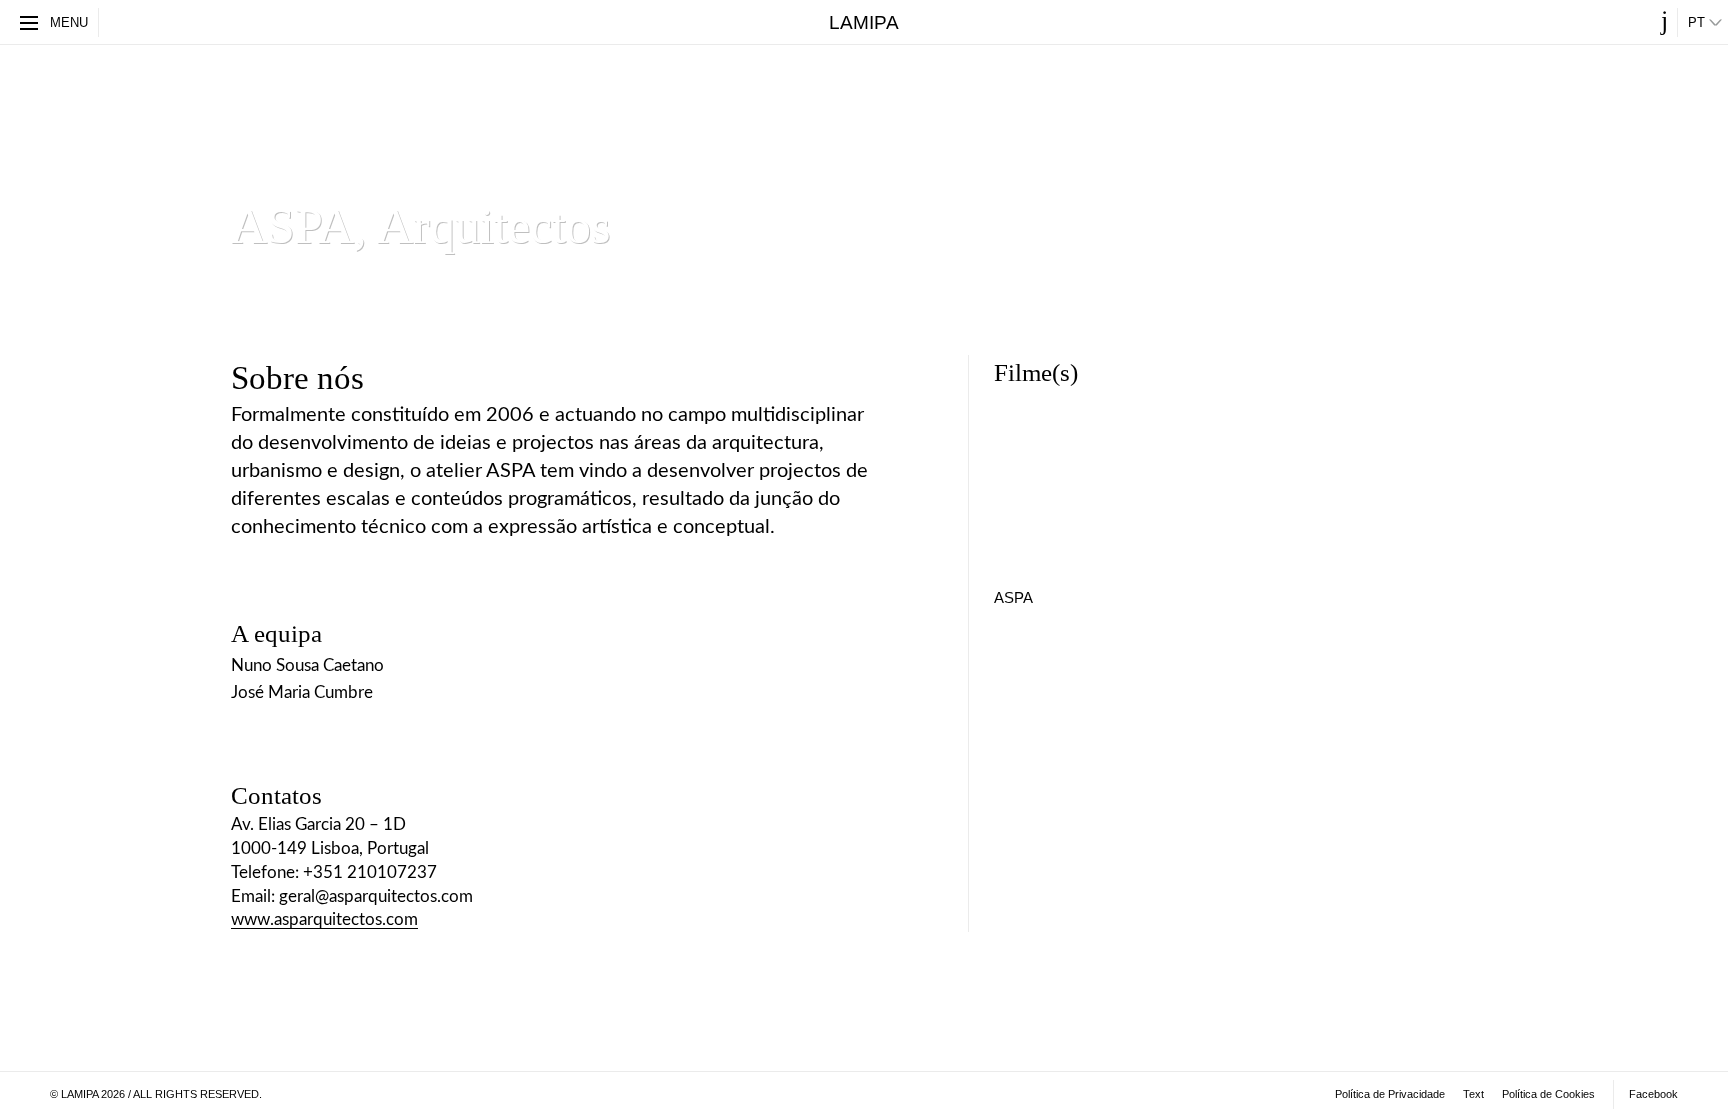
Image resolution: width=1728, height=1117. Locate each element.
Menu (69, 22)
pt (1696, 22)
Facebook (1653, 1094)
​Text (1473, 1094)
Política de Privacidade (1390, 1094)
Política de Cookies (1548, 1094)
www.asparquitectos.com (324, 919)
